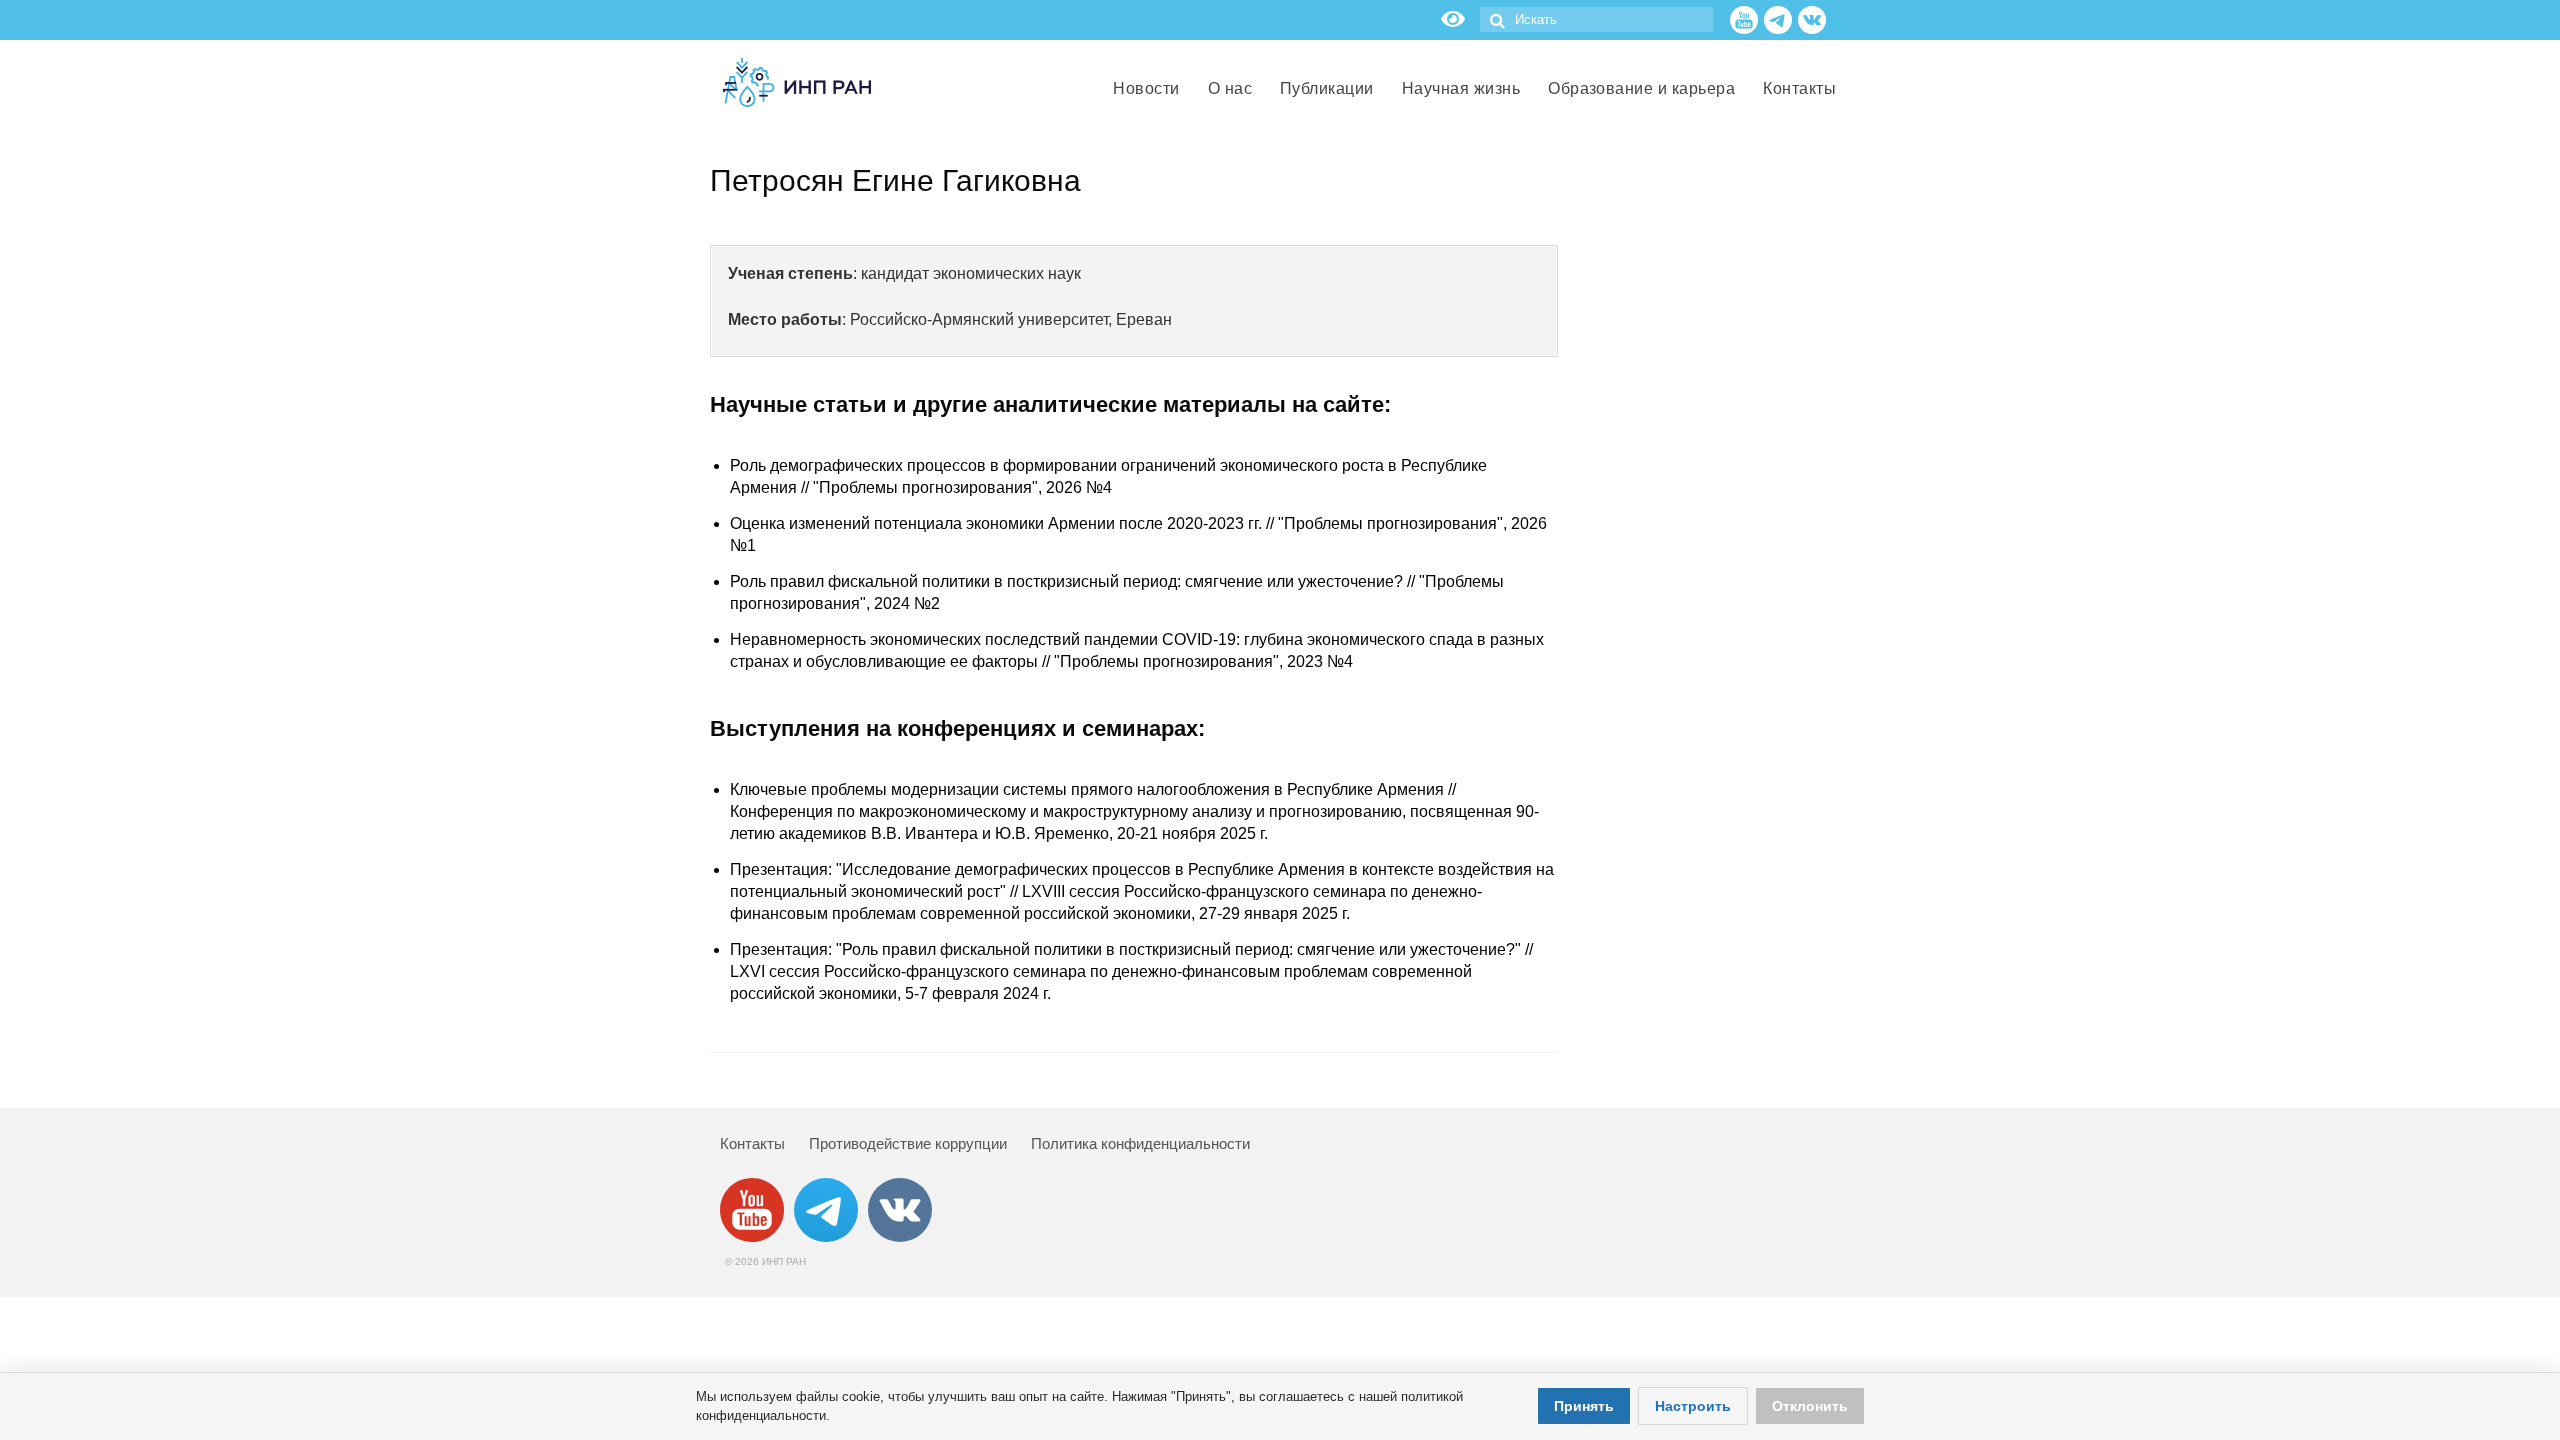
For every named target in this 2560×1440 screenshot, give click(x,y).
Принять (1584, 1406)
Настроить (1693, 1406)
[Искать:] (1596, 19)
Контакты (752, 1143)
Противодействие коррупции (908, 1143)
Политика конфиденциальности (1140, 1143)
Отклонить (1810, 1406)
